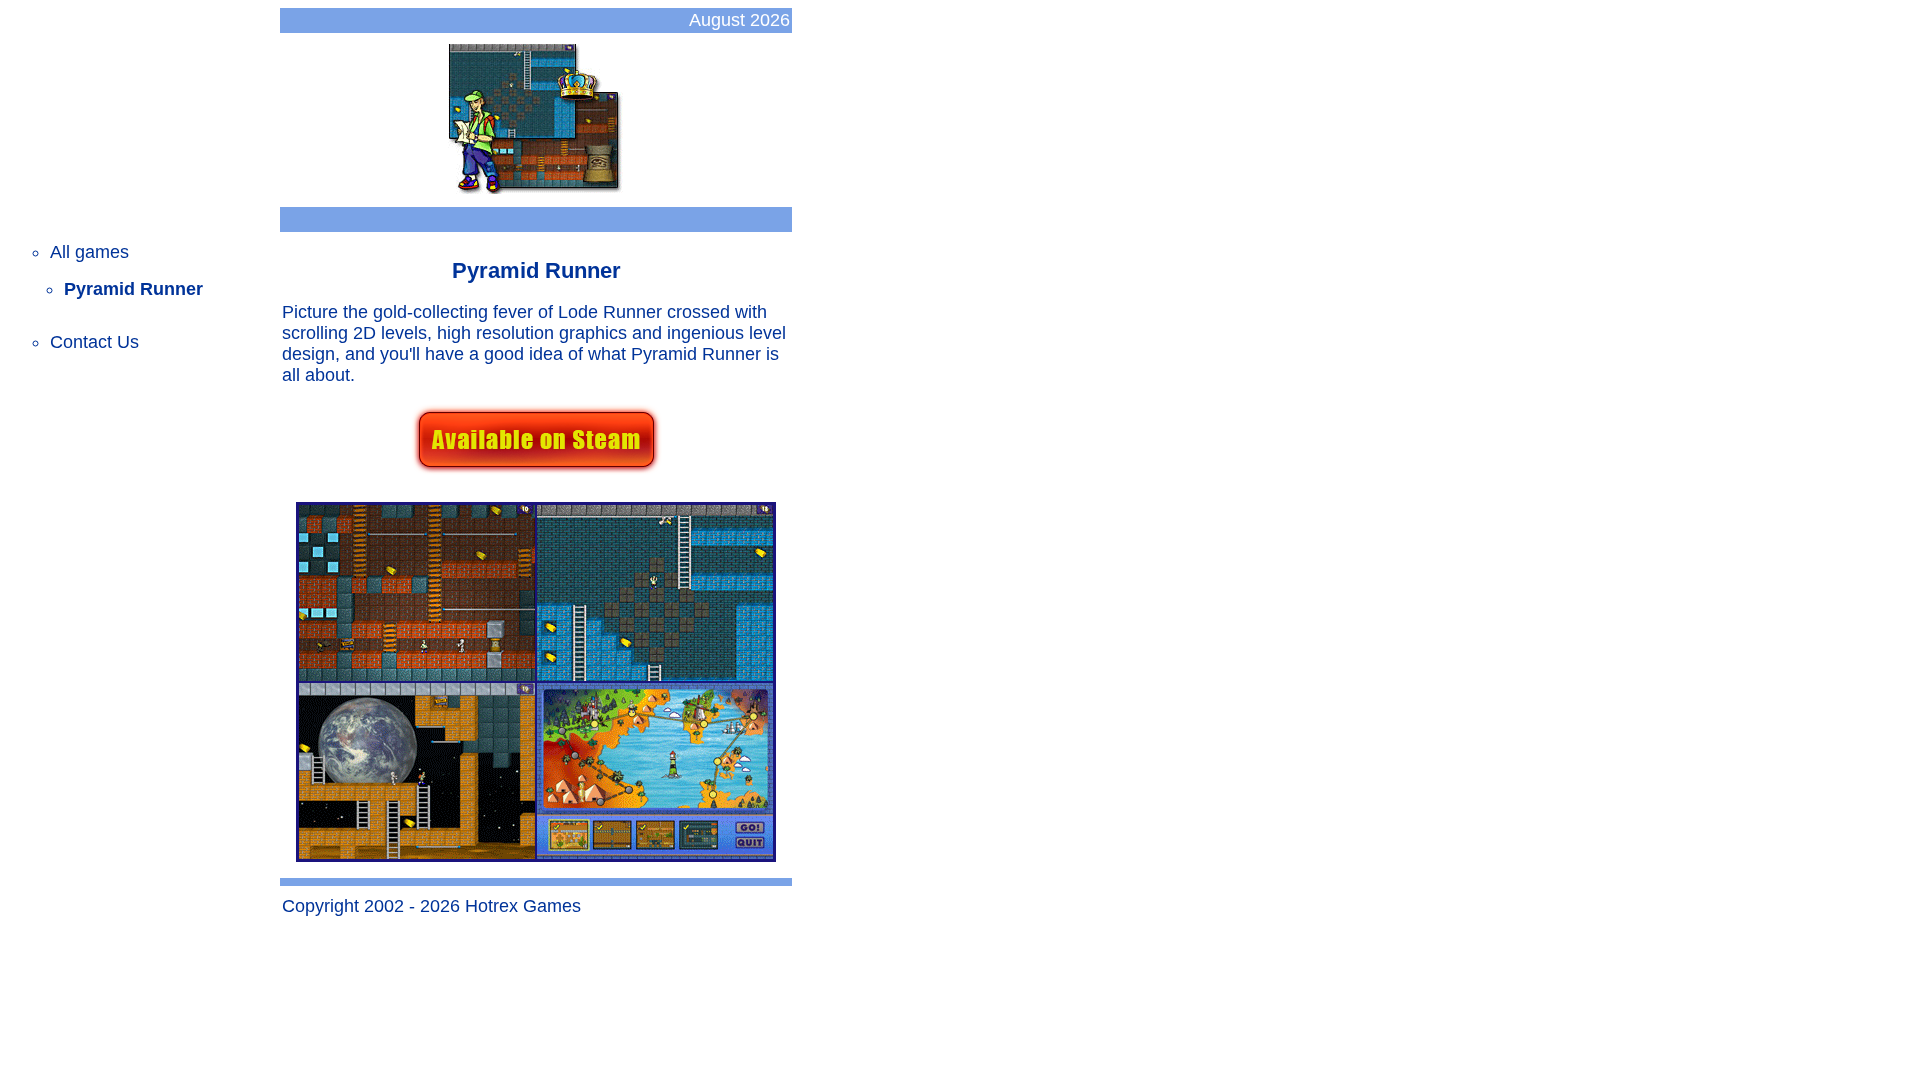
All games (89, 252)
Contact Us (94, 342)
